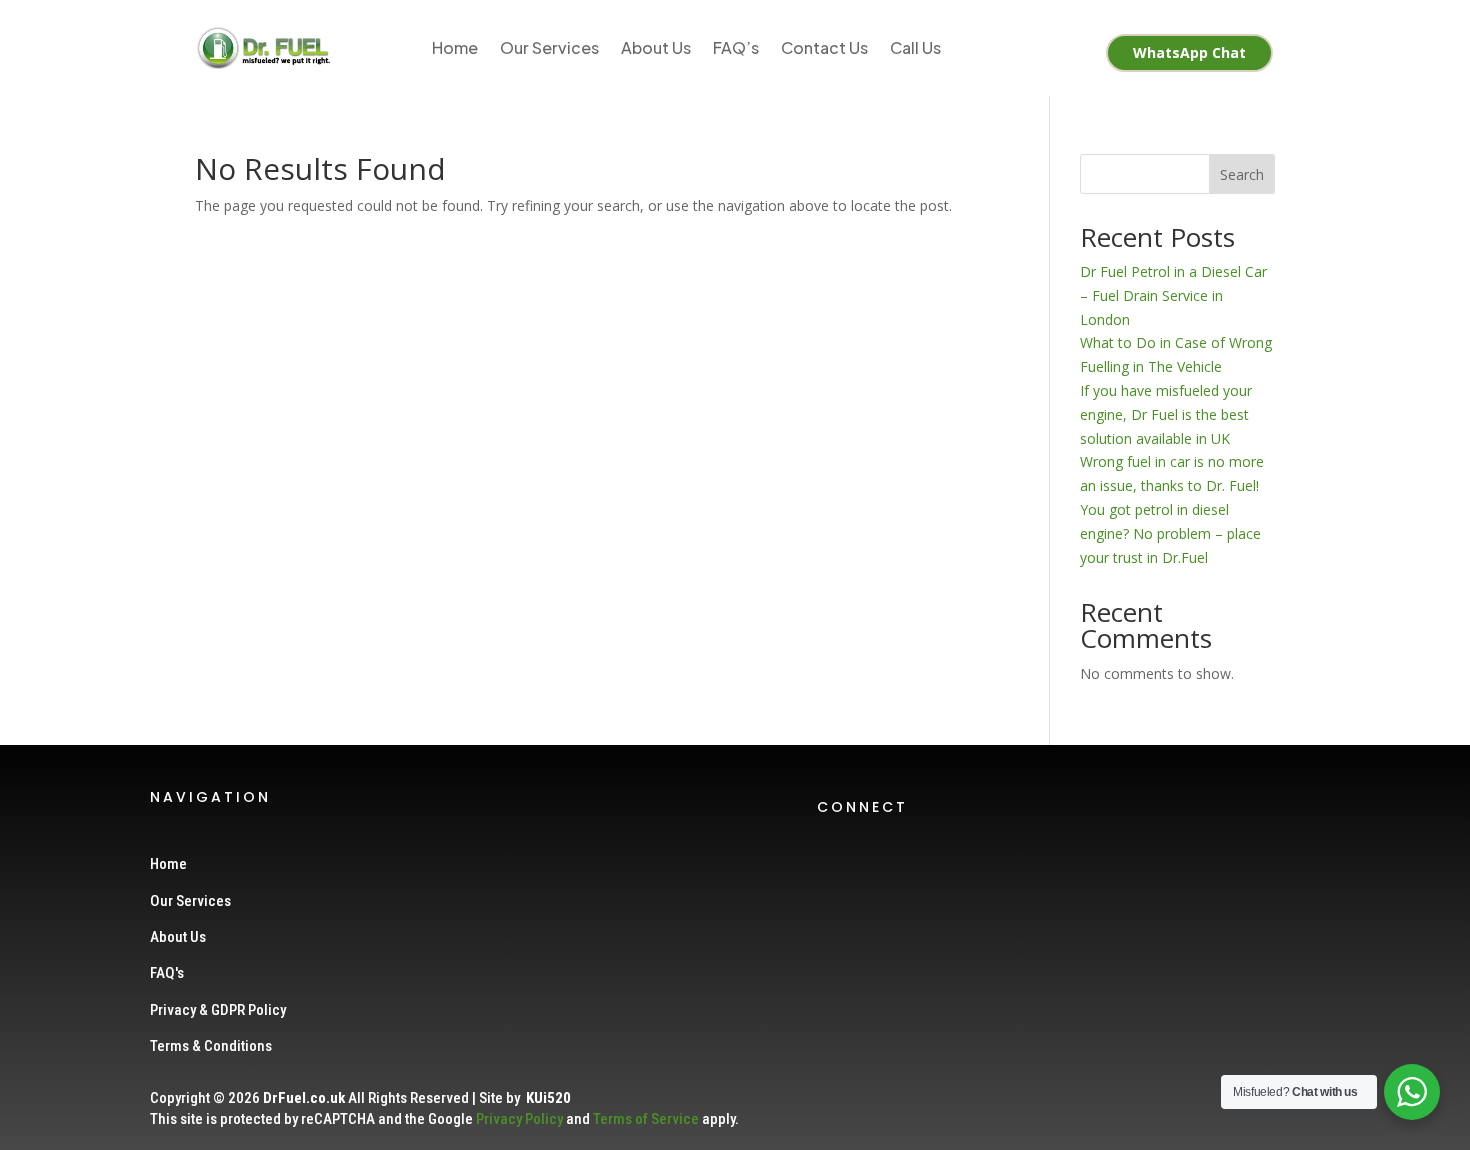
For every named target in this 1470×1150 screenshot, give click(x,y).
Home (455, 47)
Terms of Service (646, 1119)
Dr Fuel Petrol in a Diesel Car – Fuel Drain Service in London (1173, 295)
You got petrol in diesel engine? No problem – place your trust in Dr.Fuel (1170, 533)
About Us (656, 47)
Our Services (549, 47)
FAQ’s (736, 47)
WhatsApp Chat (1189, 52)
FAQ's (167, 973)
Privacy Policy (519, 1119)
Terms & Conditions (211, 1046)
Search (1242, 174)
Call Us (915, 47)
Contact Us (824, 47)
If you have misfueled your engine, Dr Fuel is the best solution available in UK (1166, 414)
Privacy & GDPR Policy (218, 1010)
